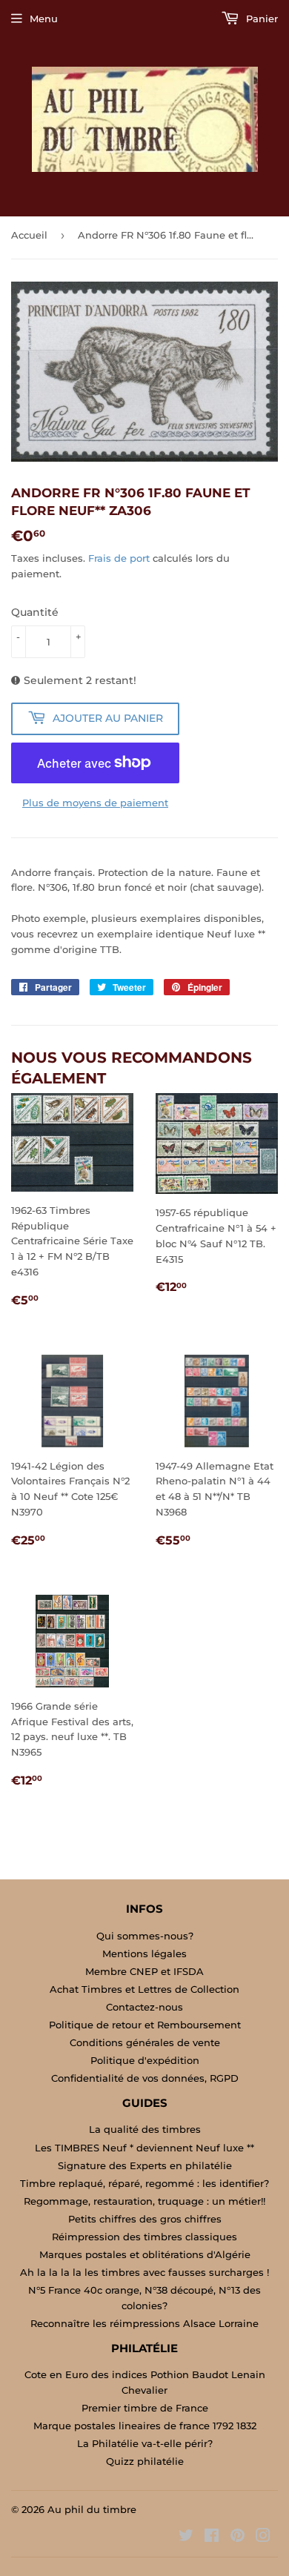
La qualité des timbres (145, 2129)
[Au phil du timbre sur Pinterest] (237, 2537)
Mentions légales (144, 1953)
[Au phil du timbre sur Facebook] (212, 2537)
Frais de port (119, 558)
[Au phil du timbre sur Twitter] (186, 2537)
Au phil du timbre (92, 2509)
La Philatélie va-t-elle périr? (145, 2443)
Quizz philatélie (145, 2461)
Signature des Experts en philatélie (145, 2165)
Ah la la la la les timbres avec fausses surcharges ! (144, 2272)
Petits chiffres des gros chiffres (145, 2219)
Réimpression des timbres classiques (144, 2237)
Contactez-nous (144, 2007)
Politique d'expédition (145, 2060)
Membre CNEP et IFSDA (144, 1971)
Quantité (35, 612)
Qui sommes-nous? (145, 1936)
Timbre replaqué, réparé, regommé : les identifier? (144, 2183)
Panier (260, 19)
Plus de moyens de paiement (95, 803)
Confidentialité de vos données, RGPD (145, 2078)
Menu (44, 19)
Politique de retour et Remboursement (145, 2025)
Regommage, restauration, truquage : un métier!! (144, 2201)
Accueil (29, 235)
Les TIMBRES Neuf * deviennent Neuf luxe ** (144, 2148)
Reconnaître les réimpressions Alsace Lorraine (144, 2323)
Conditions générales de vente (145, 2042)
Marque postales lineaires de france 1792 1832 (145, 2426)
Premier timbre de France (145, 2408)
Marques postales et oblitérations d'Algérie (145, 2254)
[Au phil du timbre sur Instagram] (263, 2537)
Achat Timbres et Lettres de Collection (144, 1989)
